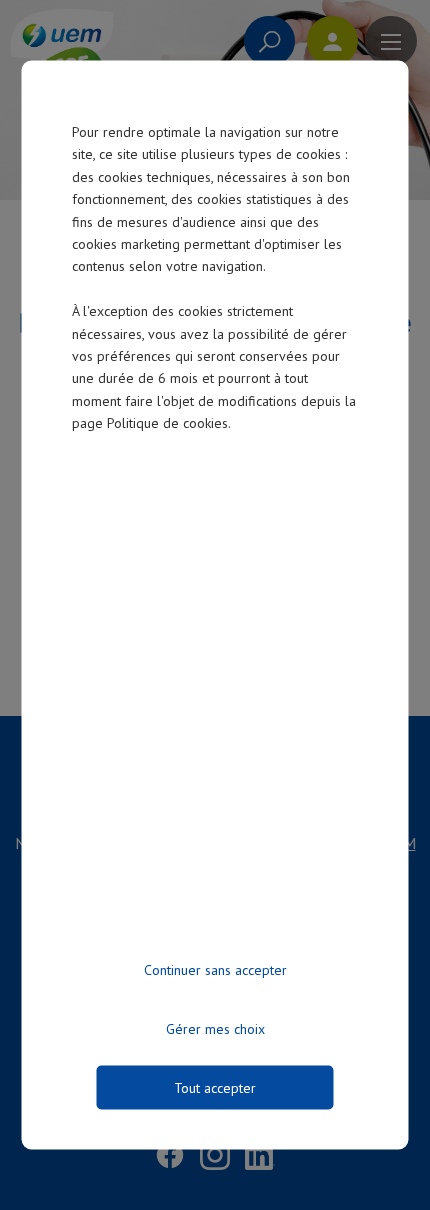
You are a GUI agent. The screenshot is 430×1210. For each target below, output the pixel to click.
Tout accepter (215, 1088)
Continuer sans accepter (215, 970)
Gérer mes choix (215, 1029)
